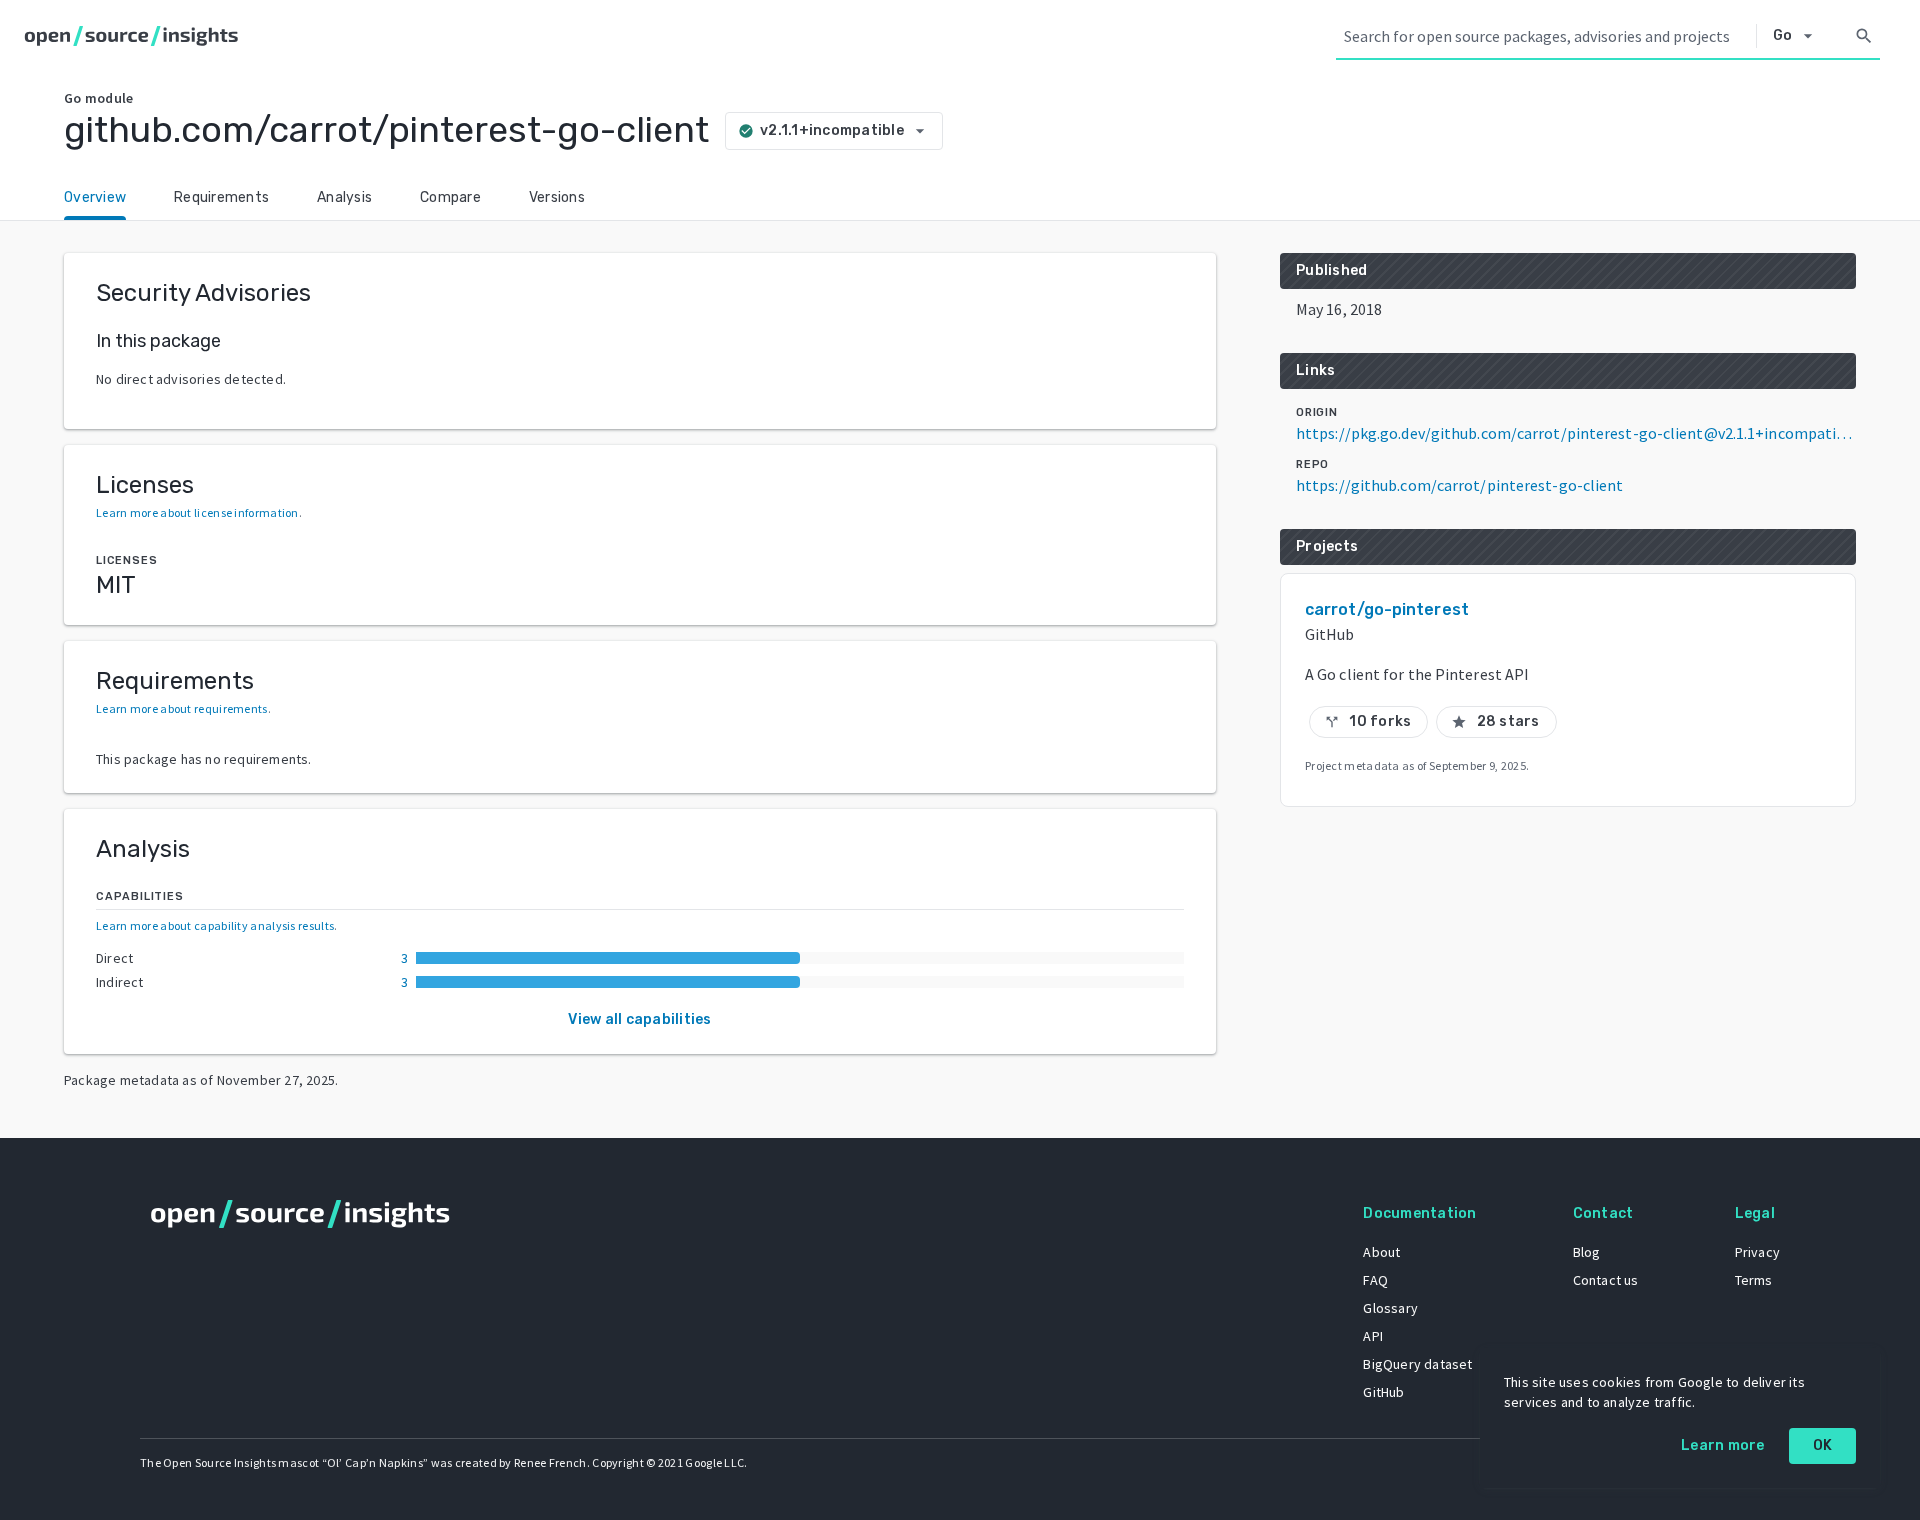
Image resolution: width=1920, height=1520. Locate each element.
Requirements (221, 197)
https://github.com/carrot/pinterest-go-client (1460, 485)
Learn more (1723, 1445)
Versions (557, 197)
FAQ (1375, 1280)
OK (1823, 1445)
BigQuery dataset (1417, 1364)
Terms (1754, 1280)
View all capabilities (639, 1019)
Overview (95, 197)
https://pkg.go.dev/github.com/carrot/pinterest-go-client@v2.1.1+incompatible (1576, 433)
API (1373, 1336)
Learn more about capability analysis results (215, 925)
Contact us (1606, 1280)
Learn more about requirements (182, 708)
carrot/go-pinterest (1387, 609)
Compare (450, 197)
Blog (1587, 1252)
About (1381, 1252)
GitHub (1383, 1392)
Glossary (1390, 1308)
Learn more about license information (197, 512)
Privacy (1757, 1252)
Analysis (344, 197)
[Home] (135, 36)
